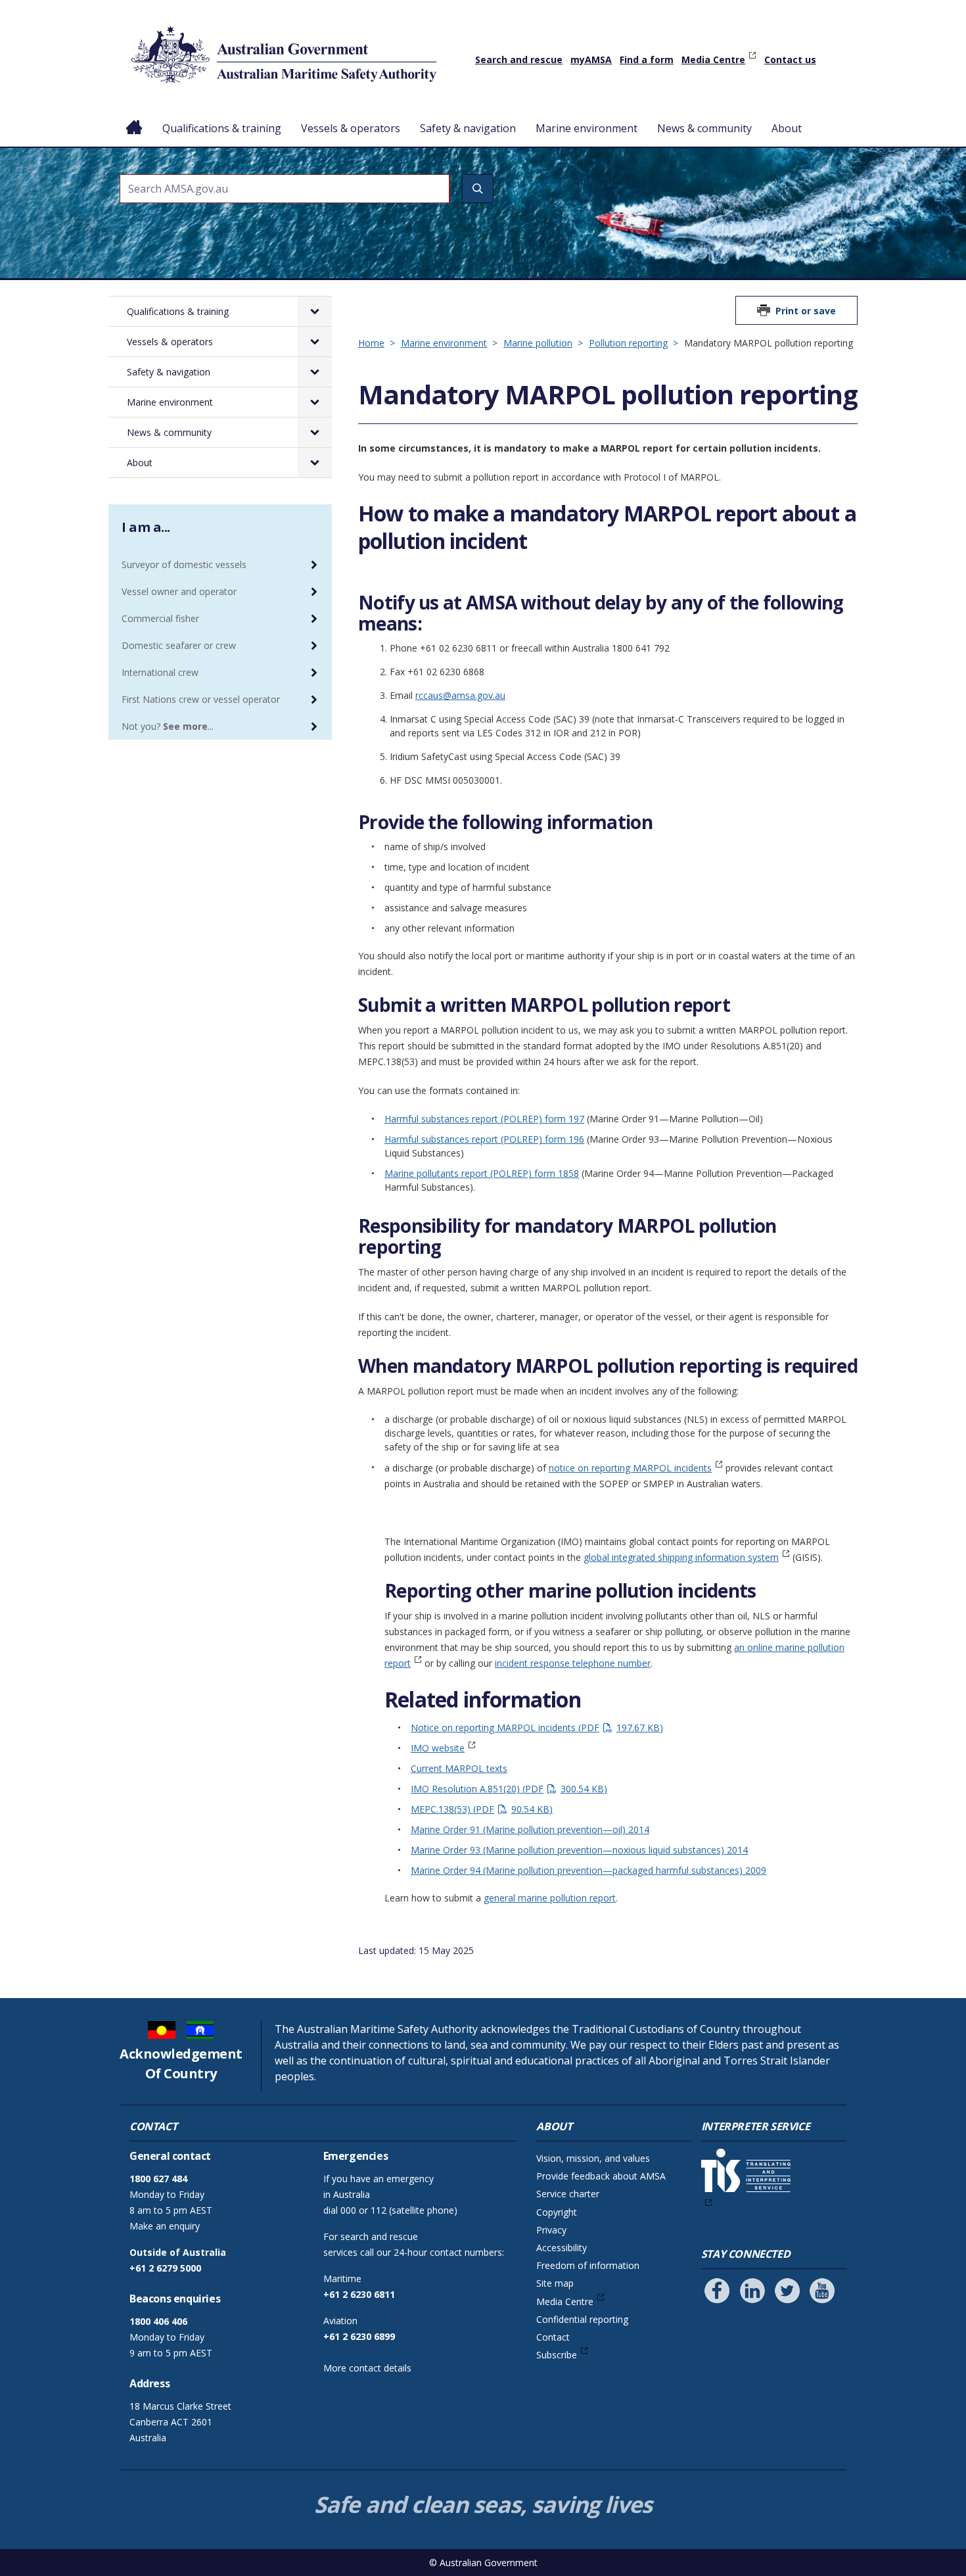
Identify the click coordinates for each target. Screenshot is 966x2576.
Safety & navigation (468, 128)
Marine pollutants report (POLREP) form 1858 (482, 1173)
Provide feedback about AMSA (601, 2176)
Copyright (557, 2212)
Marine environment (586, 128)
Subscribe (557, 2355)
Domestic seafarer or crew (179, 645)
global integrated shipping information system (681, 1557)
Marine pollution (538, 343)
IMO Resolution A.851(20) (507, 1789)
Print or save (806, 311)
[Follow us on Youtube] (822, 2291)
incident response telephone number (573, 1663)
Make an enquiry (165, 2226)
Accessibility (562, 2248)
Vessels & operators (351, 128)
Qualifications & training (222, 128)
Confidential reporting (582, 2319)
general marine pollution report (550, 1898)
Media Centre (713, 60)
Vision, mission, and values (593, 2158)
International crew (160, 672)
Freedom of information (588, 2265)
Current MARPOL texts (459, 1768)
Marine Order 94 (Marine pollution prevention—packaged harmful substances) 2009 (588, 1870)
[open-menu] (315, 311)
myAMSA (591, 60)
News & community (704, 128)
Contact (553, 2337)
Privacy (551, 2230)
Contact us (790, 60)
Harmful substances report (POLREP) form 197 (484, 1119)
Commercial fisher (160, 618)
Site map (555, 2283)
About (787, 128)
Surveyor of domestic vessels (184, 564)
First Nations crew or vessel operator (201, 699)
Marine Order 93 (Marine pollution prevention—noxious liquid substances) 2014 (579, 1850)
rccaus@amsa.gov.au (460, 695)
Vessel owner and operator (179, 591)
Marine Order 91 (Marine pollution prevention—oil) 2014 (530, 1829)
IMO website (438, 1748)
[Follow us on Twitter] (787, 2291)
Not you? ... (168, 726)
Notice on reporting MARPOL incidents (535, 1728)
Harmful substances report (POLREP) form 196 (484, 1139)
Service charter (568, 2194)
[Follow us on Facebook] (717, 2291)
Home (134, 118)
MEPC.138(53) (480, 1809)
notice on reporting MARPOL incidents (630, 1468)
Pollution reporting (628, 343)
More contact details (367, 2368)
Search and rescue (519, 60)
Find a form (647, 60)
